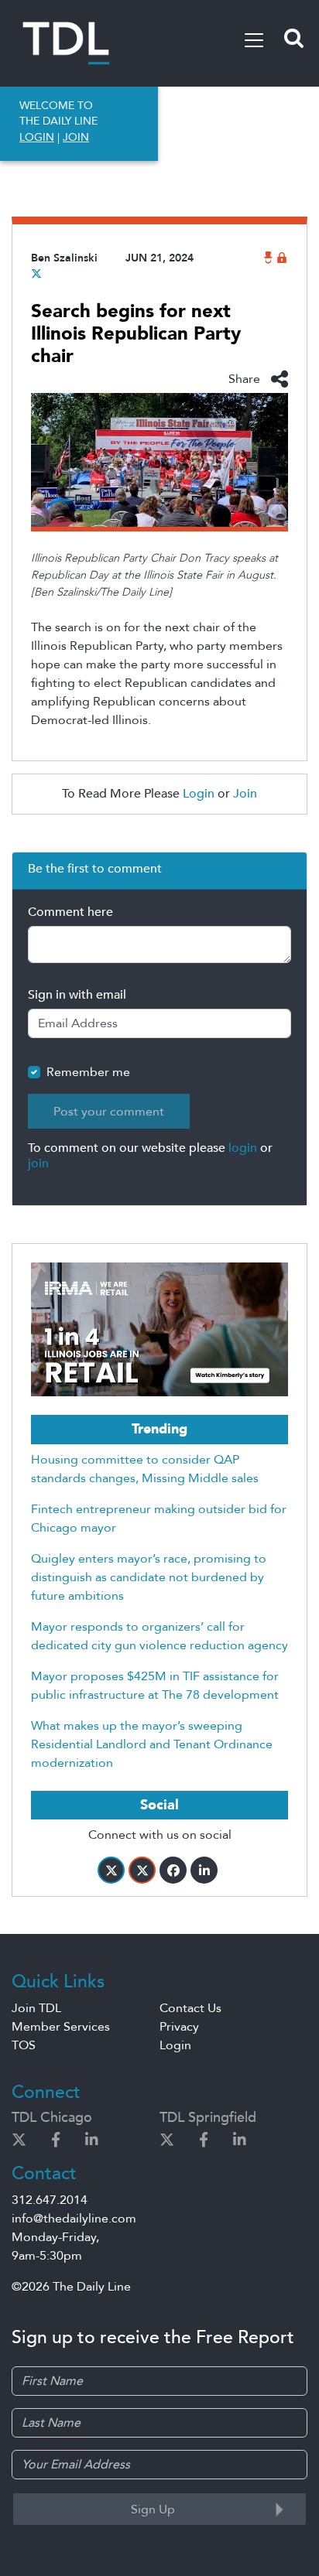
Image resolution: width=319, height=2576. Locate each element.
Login (199, 794)
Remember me (88, 1072)
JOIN (76, 137)
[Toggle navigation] (254, 40)
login (243, 1148)
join (38, 1163)
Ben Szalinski (64, 258)
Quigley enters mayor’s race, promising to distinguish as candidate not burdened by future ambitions (149, 1577)
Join (245, 794)
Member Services (61, 2027)
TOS (24, 2045)
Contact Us (190, 2008)
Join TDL (36, 2008)
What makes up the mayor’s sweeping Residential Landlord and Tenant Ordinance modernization (152, 1744)
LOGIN (37, 137)
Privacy (179, 2027)
